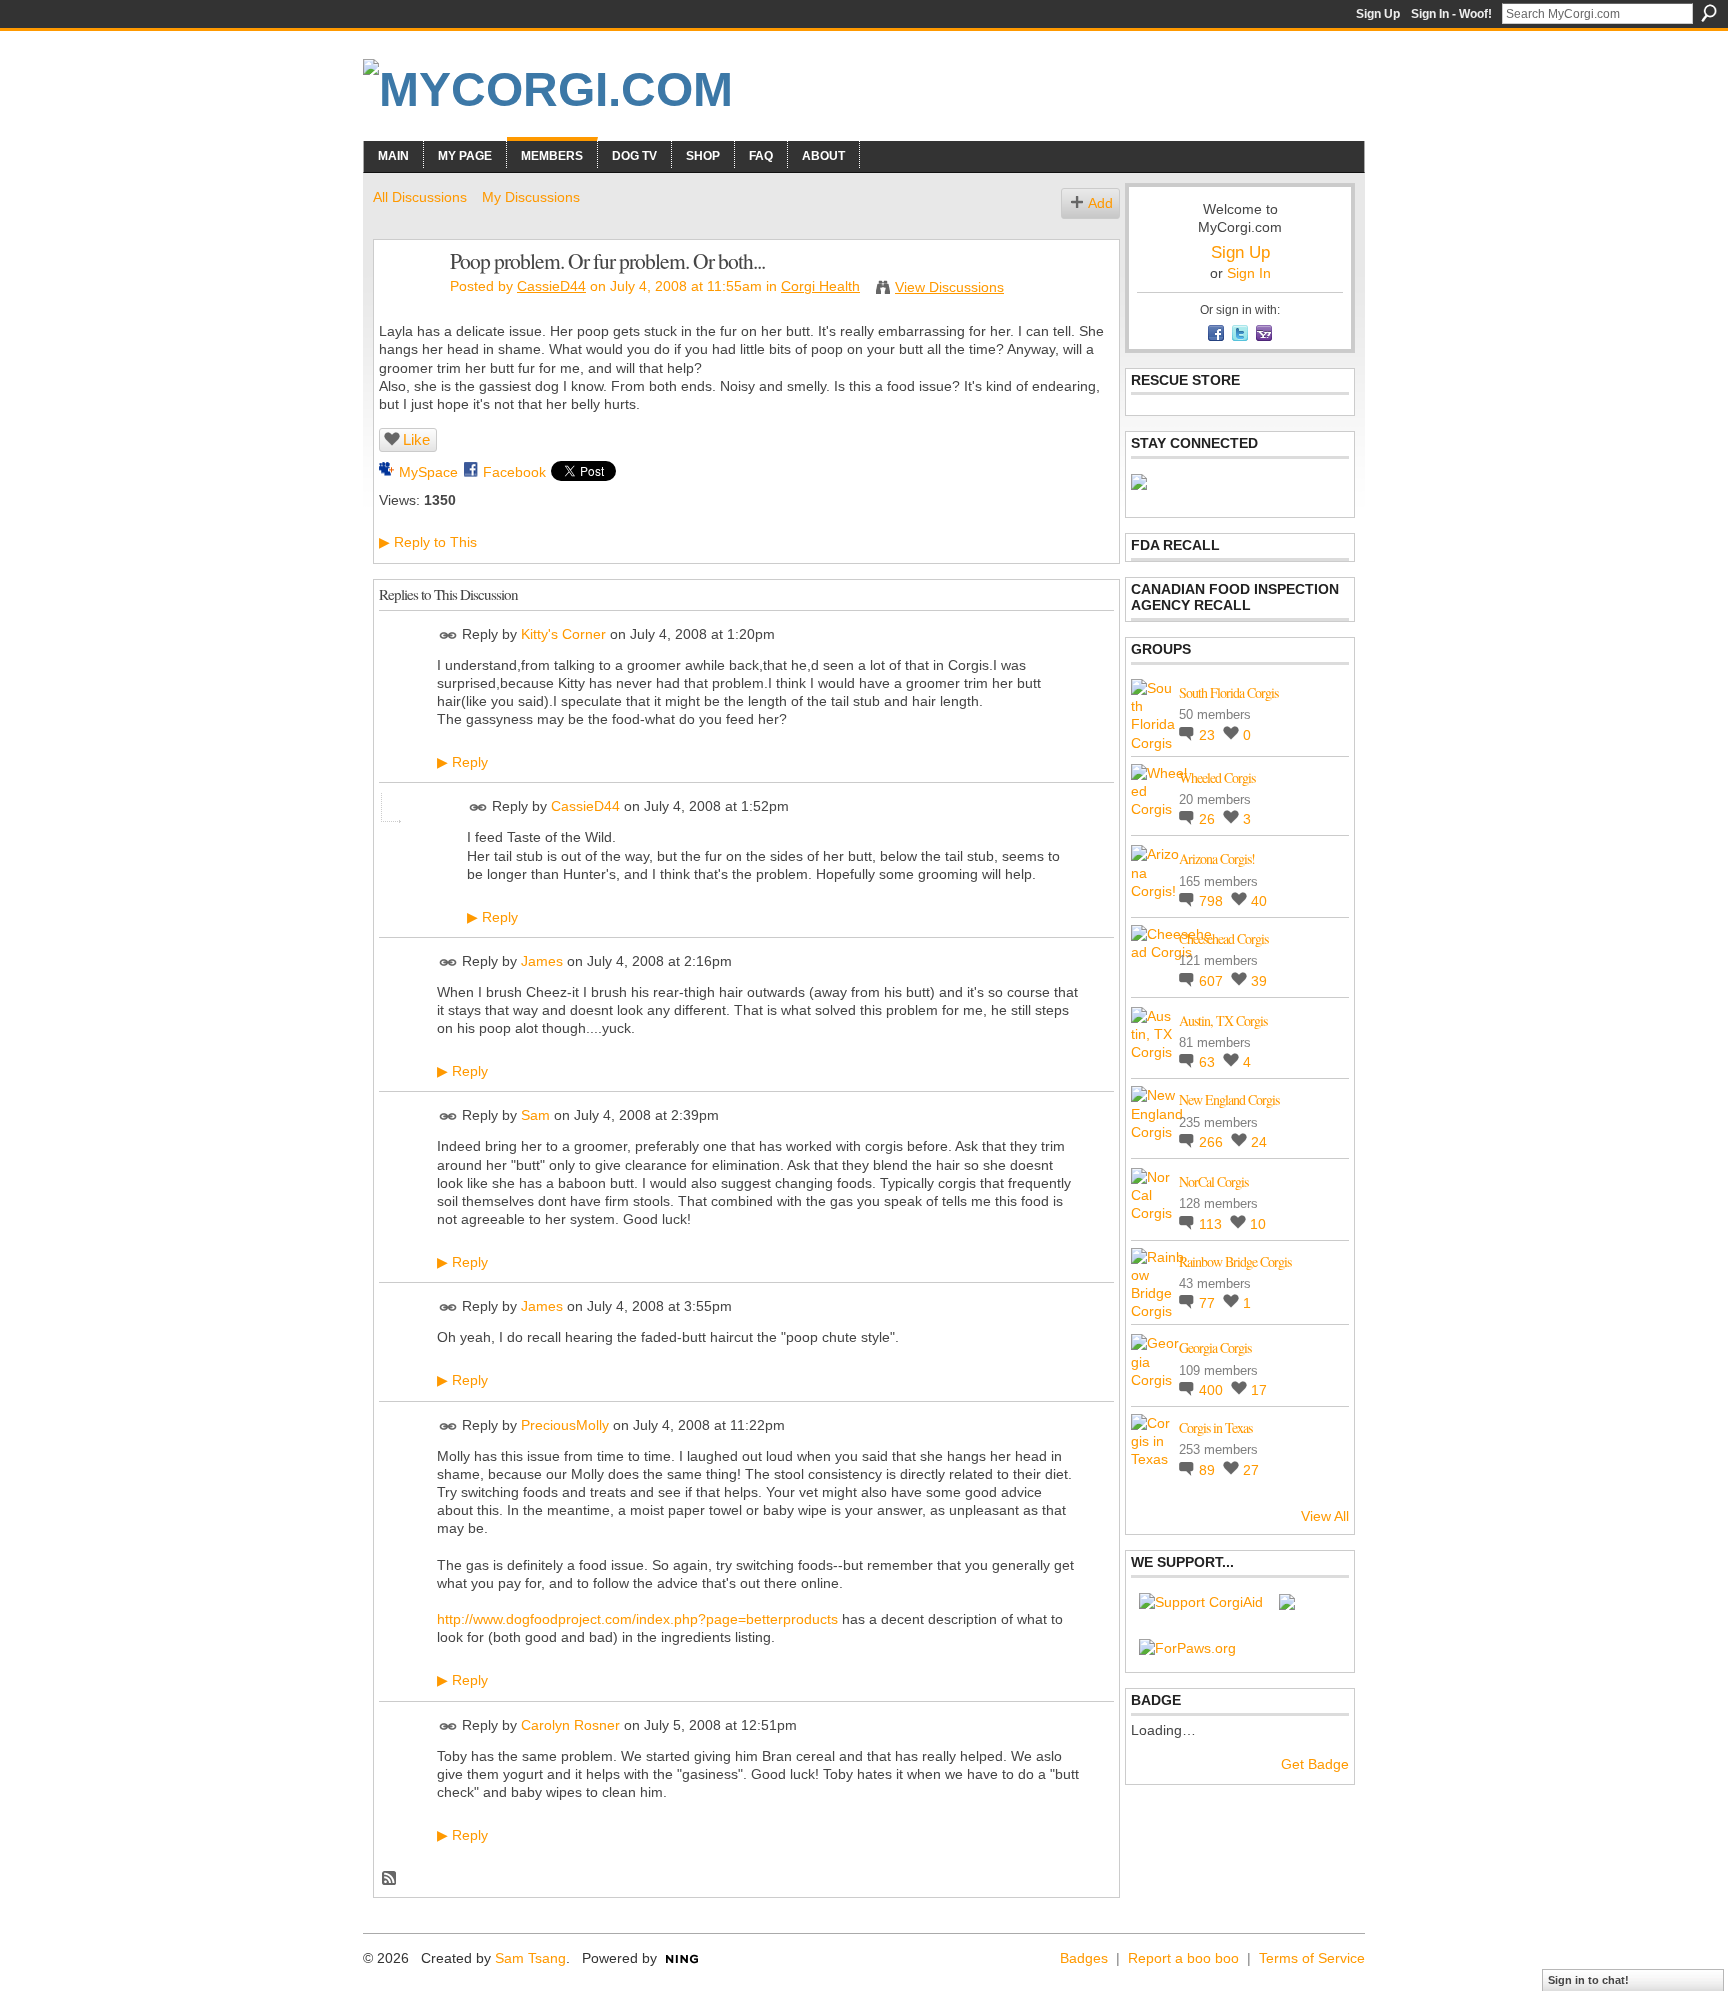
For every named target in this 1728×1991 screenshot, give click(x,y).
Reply (462, 762)
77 (1209, 1303)
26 (1209, 819)
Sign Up (1378, 14)
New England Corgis (1229, 1099)
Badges (1084, 1958)
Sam (535, 1116)
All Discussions (420, 197)
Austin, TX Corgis (1223, 1020)
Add (1100, 203)
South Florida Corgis (1228, 692)
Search (1709, 13)
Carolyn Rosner (570, 1725)
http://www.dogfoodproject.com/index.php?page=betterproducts (637, 1619)
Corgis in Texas (1215, 1427)
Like (416, 439)
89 (1209, 1470)
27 (1251, 1470)
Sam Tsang (530, 1958)
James (542, 961)
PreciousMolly (565, 1425)
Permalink (448, 635)
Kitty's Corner (563, 634)
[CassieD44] (406, 303)
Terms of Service (1312, 1958)
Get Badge (1315, 1764)
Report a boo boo (1183, 1958)
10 (1258, 1224)
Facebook (514, 472)
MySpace (428, 472)
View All (1325, 1516)
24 (1259, 1142)
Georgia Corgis (1215, 1347)
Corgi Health (820, 286)
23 (1209, 735)
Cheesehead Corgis (1223, 938)
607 (1213, 981)
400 (1213, 1390)
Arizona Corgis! (1217, 858)
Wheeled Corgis (1217, 777)
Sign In (1249, 273)
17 (1259, 1390)
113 (1212, 1224)
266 (1213, 1142)
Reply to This (428, 542)
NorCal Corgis (1213, 1181)
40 (1259, 901)
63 (1209, 1062)
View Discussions (949, 287)
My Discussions (531, 197)
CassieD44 (551, 286)
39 (1259, 981)
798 (1213, 901)
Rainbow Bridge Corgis (1235, 1261)
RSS (390, 1879)
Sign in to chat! (1588, 1980)
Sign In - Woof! (1451, 14)
